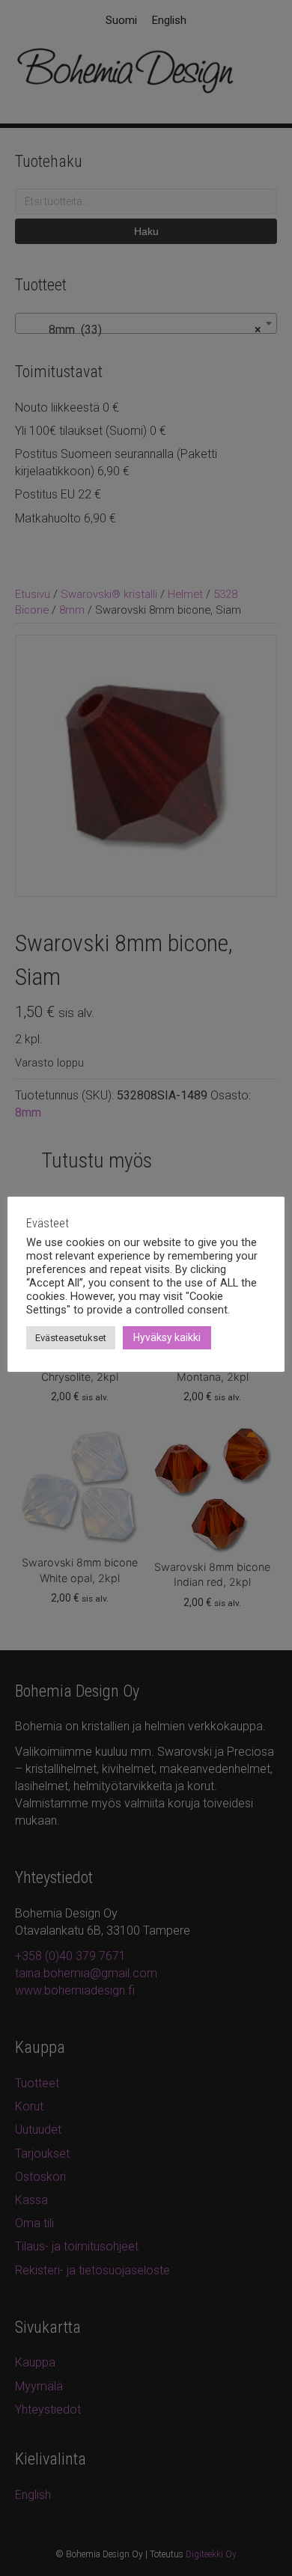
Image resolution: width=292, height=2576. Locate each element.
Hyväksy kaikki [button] (167, 1337)
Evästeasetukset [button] (71, 1338)
